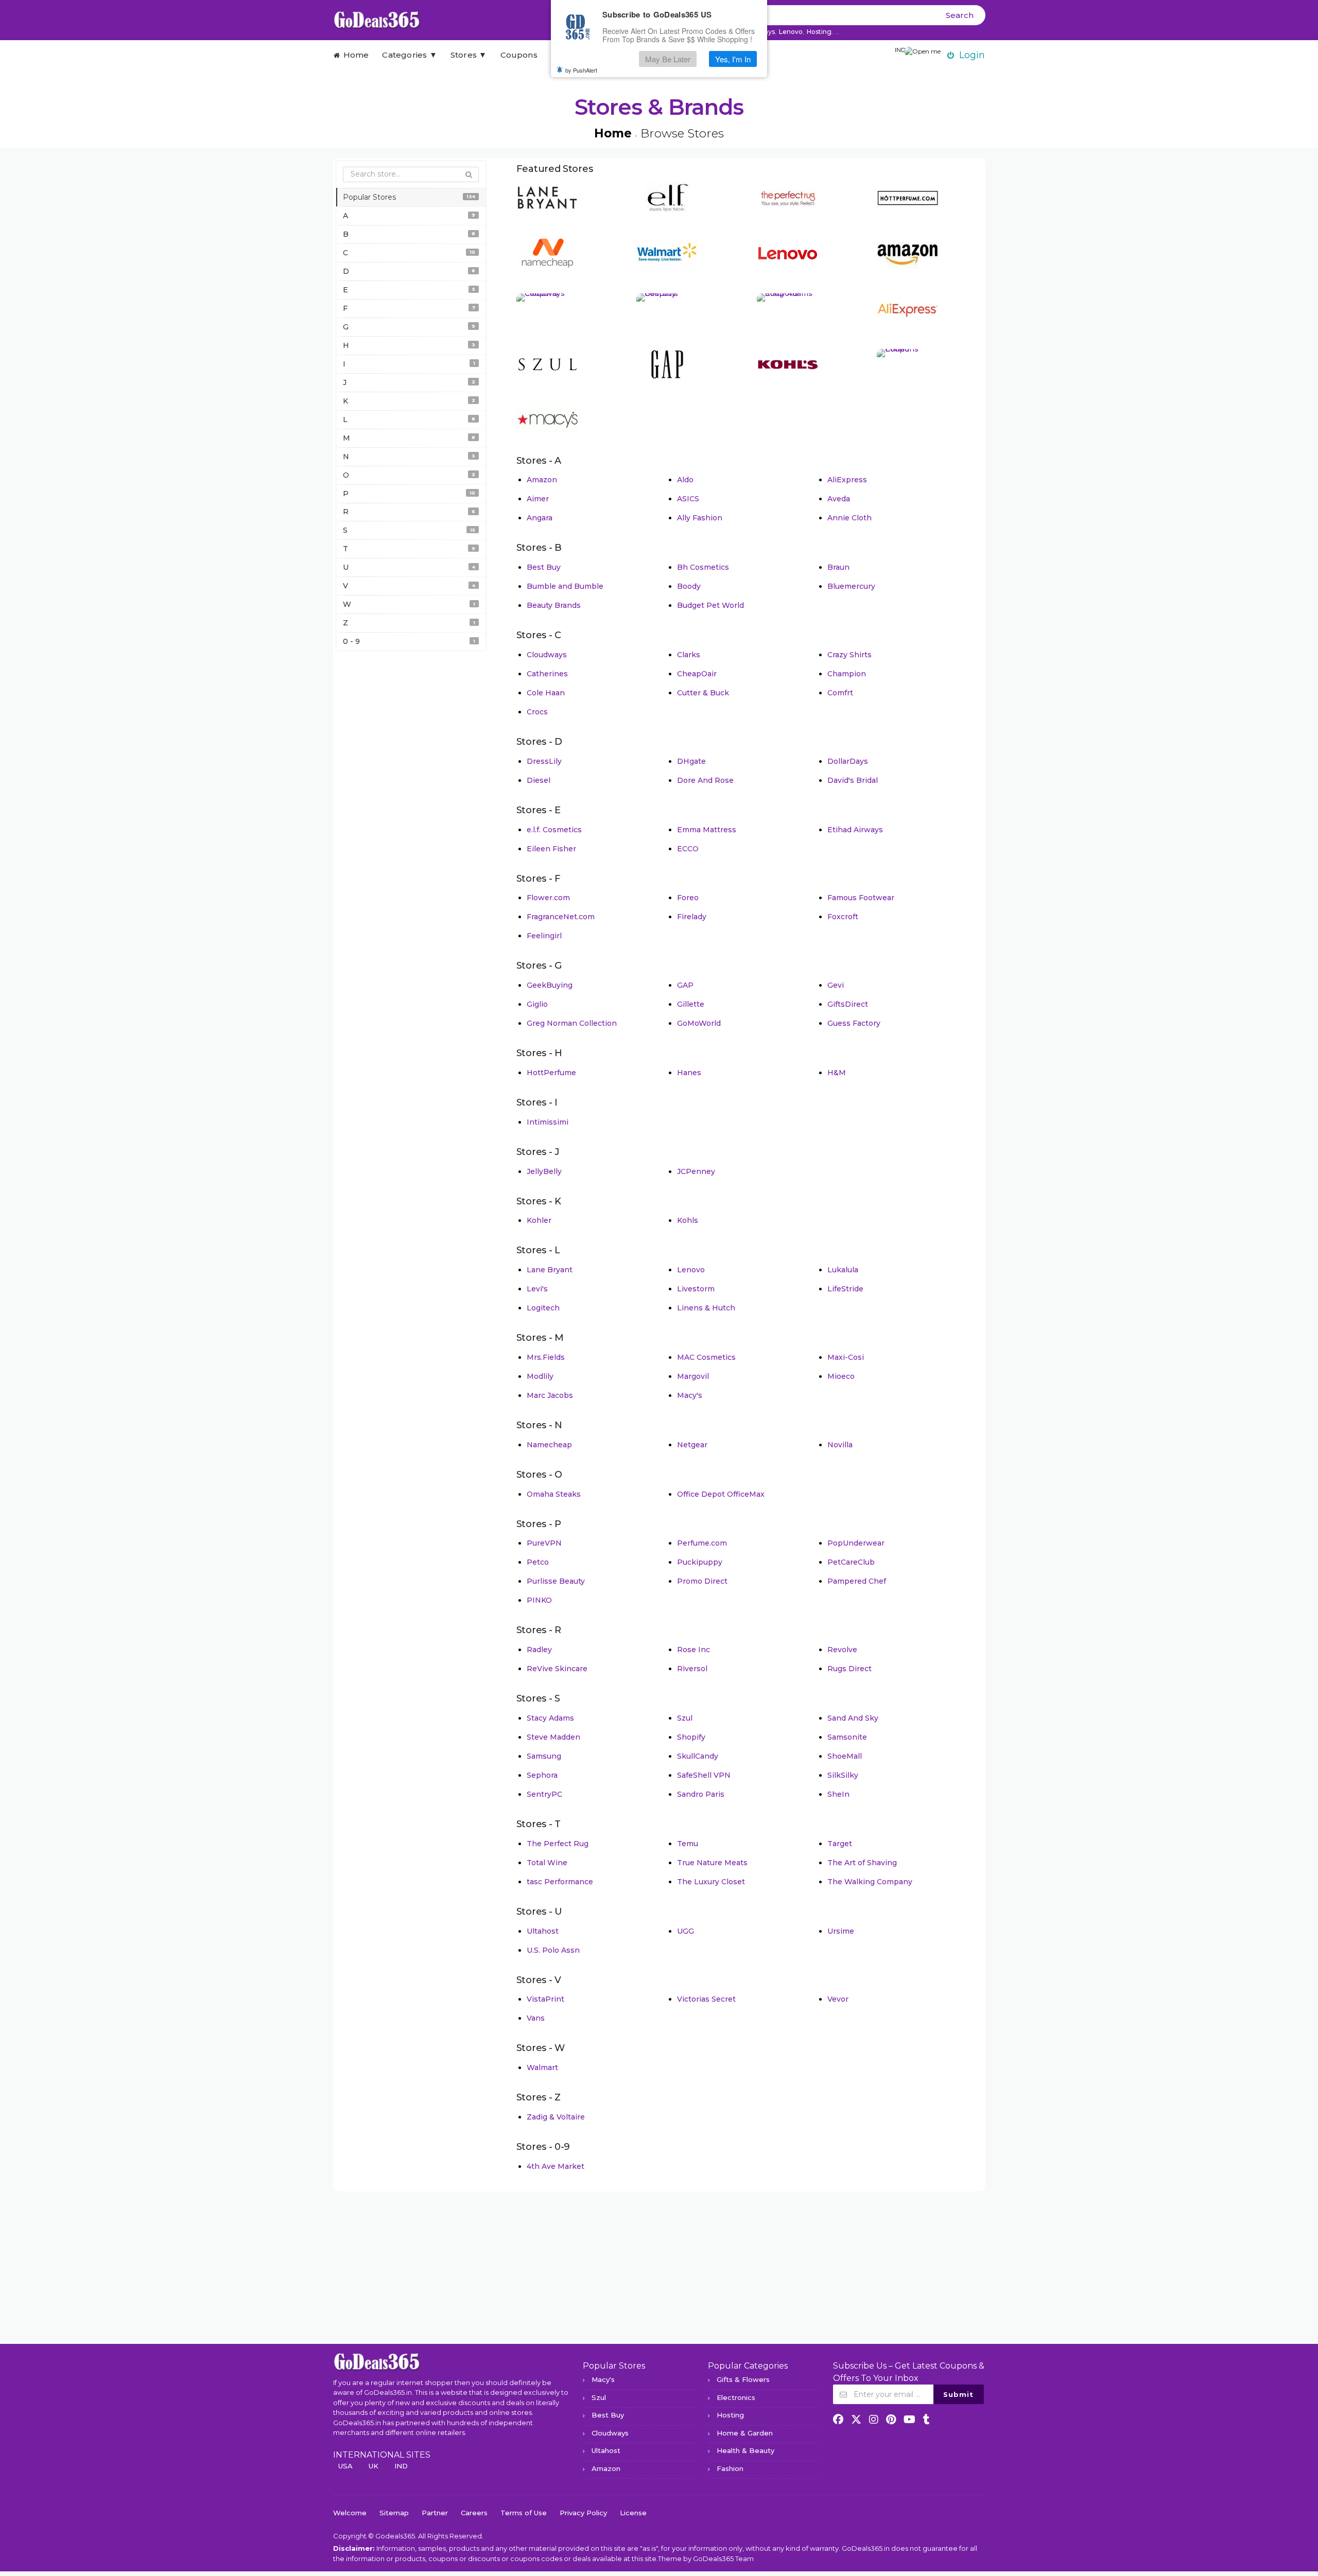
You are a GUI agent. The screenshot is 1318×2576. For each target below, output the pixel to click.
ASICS (688, 499)
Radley (539, 1650)
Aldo (685, 480)
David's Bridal (853, 780)
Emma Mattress (707, 830)
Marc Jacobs (550, 1395)
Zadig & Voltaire (556, 2117)
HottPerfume (551, 1073)
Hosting (819, 32)
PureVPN (544, 1543)
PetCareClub (851, 1562)
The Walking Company (870, 1882)
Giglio (537, 1004)
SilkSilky (843, 1775)
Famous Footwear (861, 898)
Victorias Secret (706, 1999)
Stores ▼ (469, 55)
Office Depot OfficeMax (721, 1494)
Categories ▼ (409, 55)
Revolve (842, 1650)
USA (345, 2466)
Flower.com (548, 898)
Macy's (690, 1395)
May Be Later (668, 59)
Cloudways (547, 655)
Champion (847, 674)
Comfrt (840, 693)
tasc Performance (560, 1882)
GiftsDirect (848, 1004)
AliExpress (847, 480)
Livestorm (696, 1289)
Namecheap (549, 1445)
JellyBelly (544, 1171)
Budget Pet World (710, 605)
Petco (538, 1562)
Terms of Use (524, 2513)
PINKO (539, 1600)
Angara (540, 518)
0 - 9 (409, 641)
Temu (688, 1844)
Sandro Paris (701, 1794)
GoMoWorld (699, 1023)
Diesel (539, 780)
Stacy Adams (550, 1718)
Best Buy (544, 567)
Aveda (839, 499)
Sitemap (394, 2513)
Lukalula (843, 1270)
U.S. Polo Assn (553, 1950)
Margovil (693, 1376)
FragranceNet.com (561, 917)
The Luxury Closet (711, 1882)
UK (374, 2466)
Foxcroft (843, 917)
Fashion (730, 2468)
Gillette (691, 1004)
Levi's (537, 1289)
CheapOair (697, 674)
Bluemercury (851, 586)
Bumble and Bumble (565, 586)
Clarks (689, 655)
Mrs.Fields (546, 1357)
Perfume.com (702, 1543)
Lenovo (791, 32)
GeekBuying (550, 985)
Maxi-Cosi (846, 1357)
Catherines (547, 674)
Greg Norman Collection (572, 1023)
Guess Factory (854, 1023)
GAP (685, 985)
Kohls (688, 1220)
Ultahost (543, 1931)
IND (401, 2466)
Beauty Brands (554, 605)
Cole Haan (546, 693)
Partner (435, 2513)
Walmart (542, 2067)
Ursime (841, 1931)
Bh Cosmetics (703, 567)
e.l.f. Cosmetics (554, 830)
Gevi (836, 985)
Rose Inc (693, 1650)
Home (355, 55)
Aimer (538, 499)
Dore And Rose (705, 780)
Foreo (688, 898)
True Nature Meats (712, 1863)
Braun (838, 567)
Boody (689, 586)
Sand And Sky (853, 1718)
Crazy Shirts (849, 655)
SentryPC (544, 1794)
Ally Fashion (700, 518)
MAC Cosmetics (706, 1357)
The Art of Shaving (862, 1863)
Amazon (542, 480)
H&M (837, 1073)
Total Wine (547, 1863)
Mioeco (841, 1376)
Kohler (539, 1220)
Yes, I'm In (733, 59)
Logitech (543, 1308)
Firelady (692, 917)
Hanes (689, 1073)
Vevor (838, 1999)
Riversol (692, 1669)
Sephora (542, 1775)
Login (972, 55)
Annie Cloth (849, 518)
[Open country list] (922, 52)
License (633, 2513)
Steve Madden (553, 1737)
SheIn (838, 1794)
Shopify (691, 1737)
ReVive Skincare (557, 1669)
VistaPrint (545, 1999)
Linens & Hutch (706, 1308)
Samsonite (847, 1737)
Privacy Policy (583, 2513)
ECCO (688, 849)
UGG (686, 1931)
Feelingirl (544, 936)
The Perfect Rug (558, 1844)
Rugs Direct (849, 1669)
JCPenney (696, 1171)
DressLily (544, 761)
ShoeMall (845, 1756)
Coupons (519, 55)
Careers (474, 2513)
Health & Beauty (745, 2450)
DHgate (691, 761)
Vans (536, 2018)
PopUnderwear (856, 1543)
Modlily (540, 1376)
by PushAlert (581, 70)
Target (840, 1844)
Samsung (544, 1756)
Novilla (840, 1445)
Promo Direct (702, 1581)
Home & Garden (745, 2433)
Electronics (736, 2397)
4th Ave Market (556, 2166)
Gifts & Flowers (743, 2379)
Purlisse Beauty (556, 1581)
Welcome (350, 2513)
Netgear (692, 1445)
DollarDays (848, 761)
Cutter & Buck (703, 693)
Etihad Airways (855, 830)
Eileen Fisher (551, 849)
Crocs (537, 712)
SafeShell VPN (704, 1775)
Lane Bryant (550, 1270)
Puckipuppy (700, 1562)
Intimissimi (548, 1122)
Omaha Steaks (554, 1494)
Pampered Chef (857, 1581)
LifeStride (845, 1289)
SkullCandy (698, 1756)
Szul (685, 1718)
